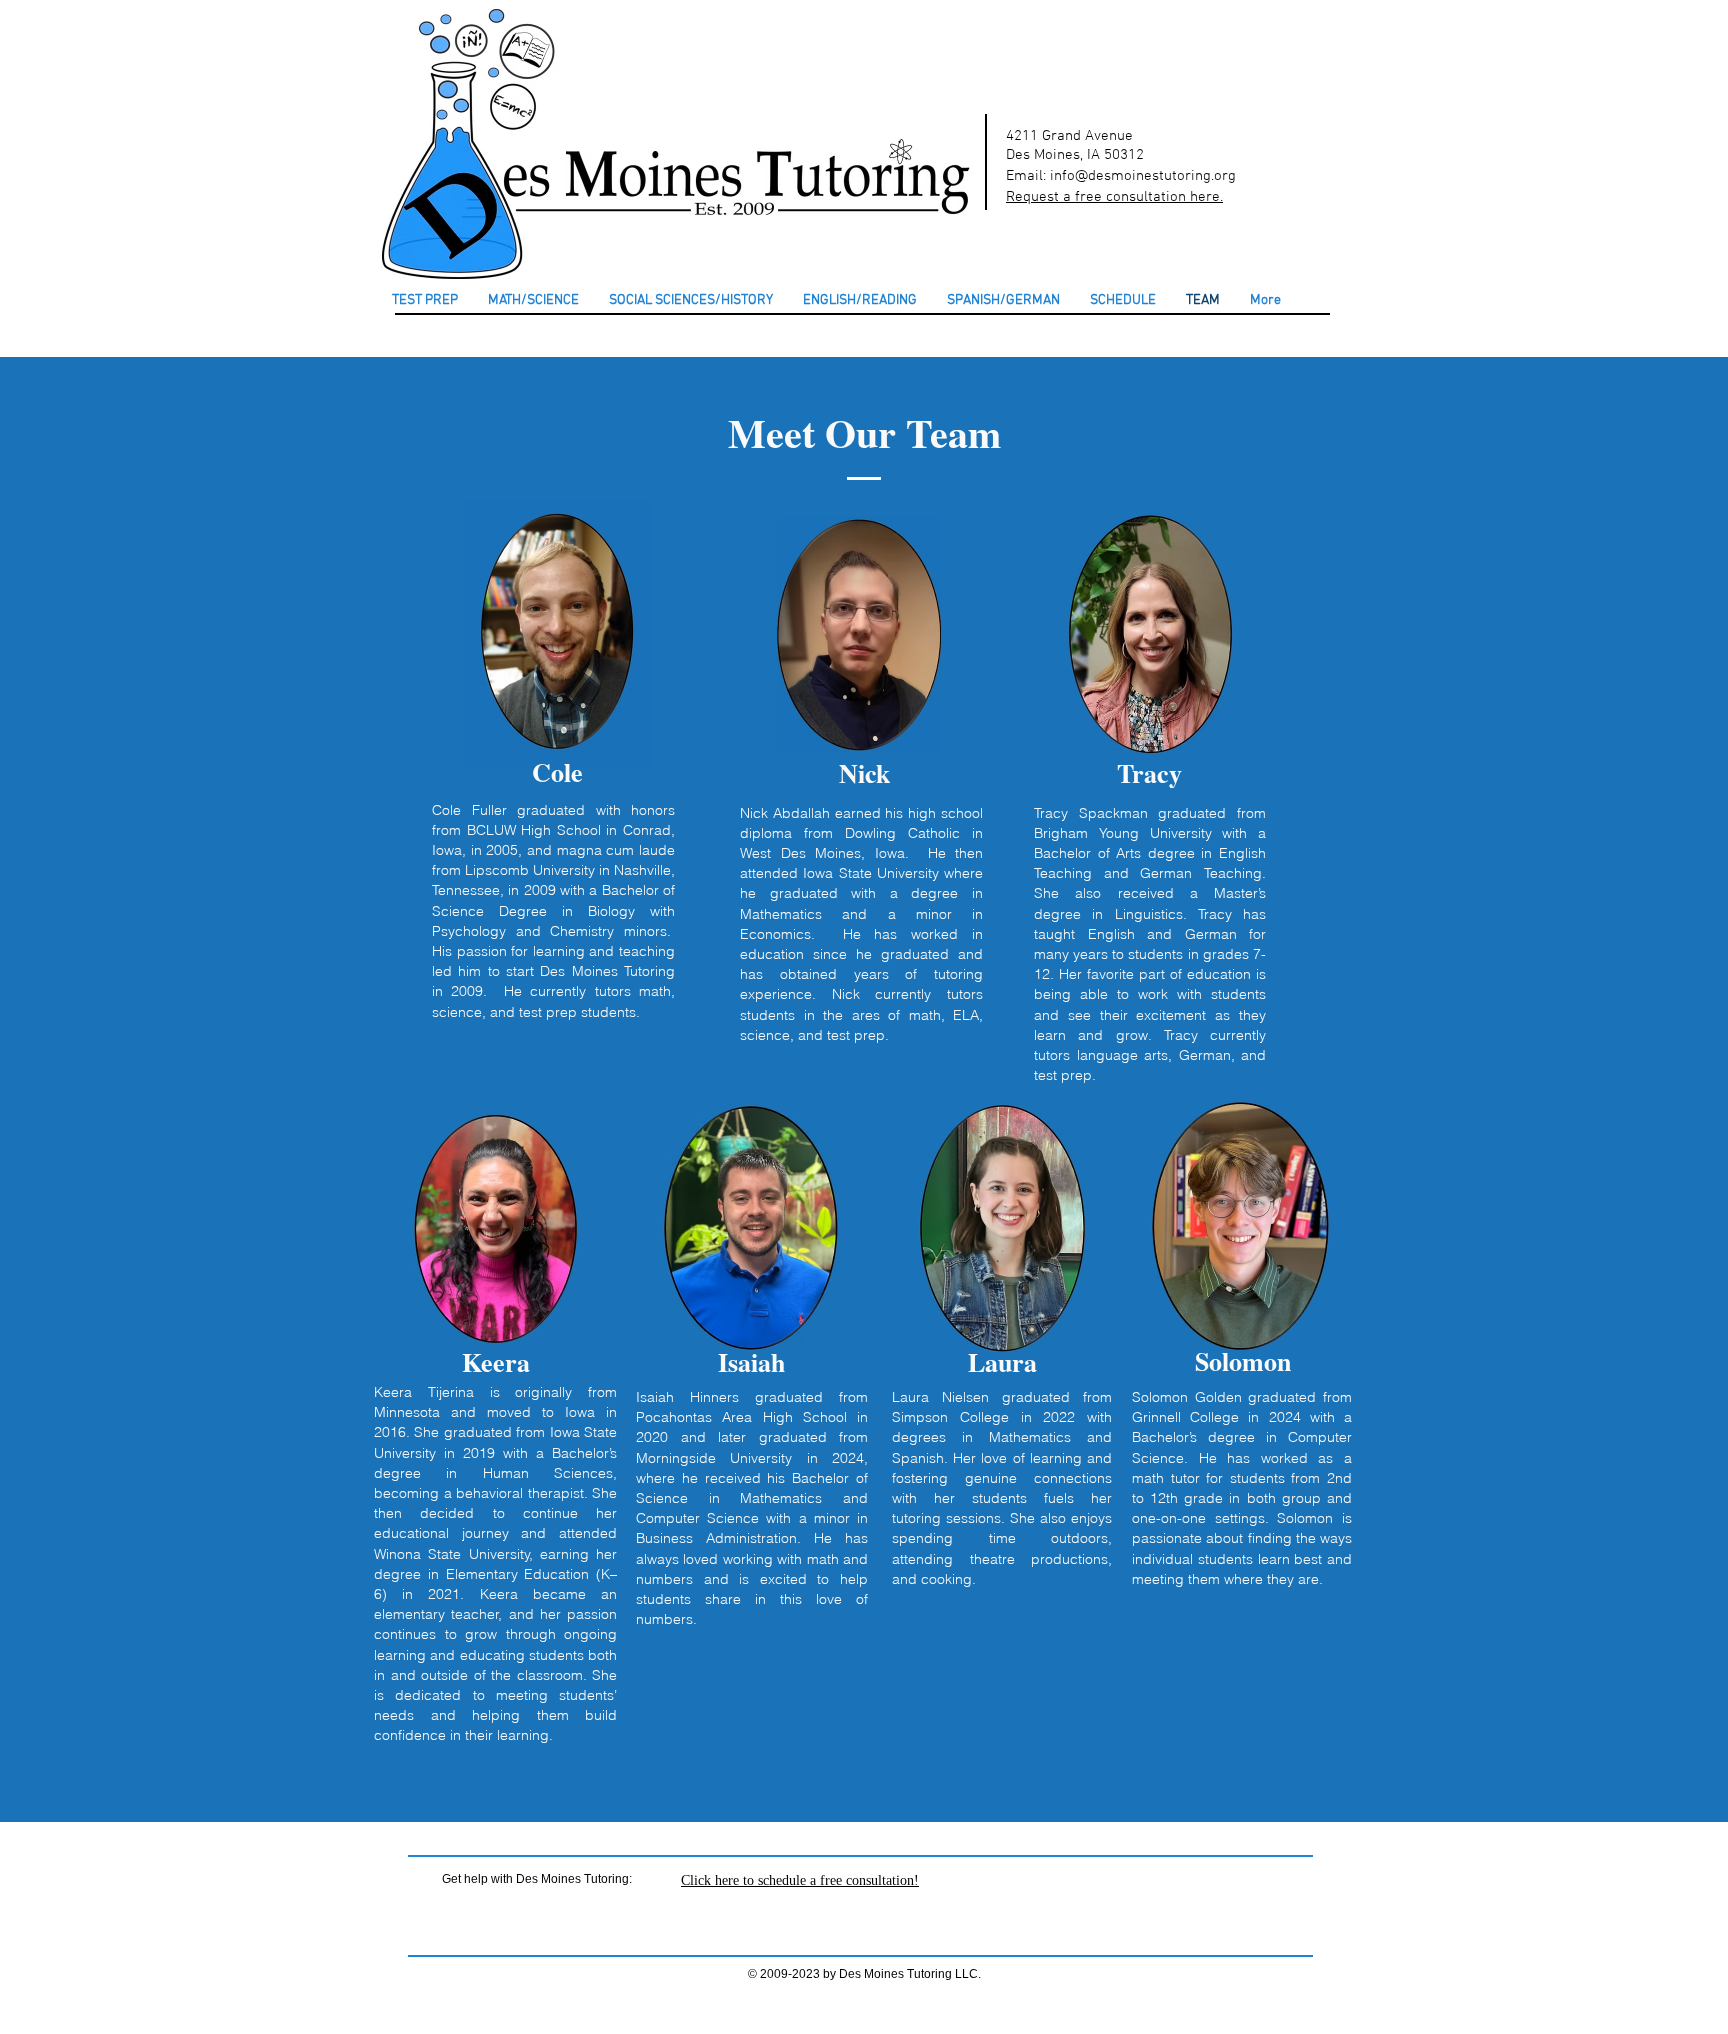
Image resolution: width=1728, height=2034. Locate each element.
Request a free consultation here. (1114, 197)
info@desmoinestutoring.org (1143, 176)
